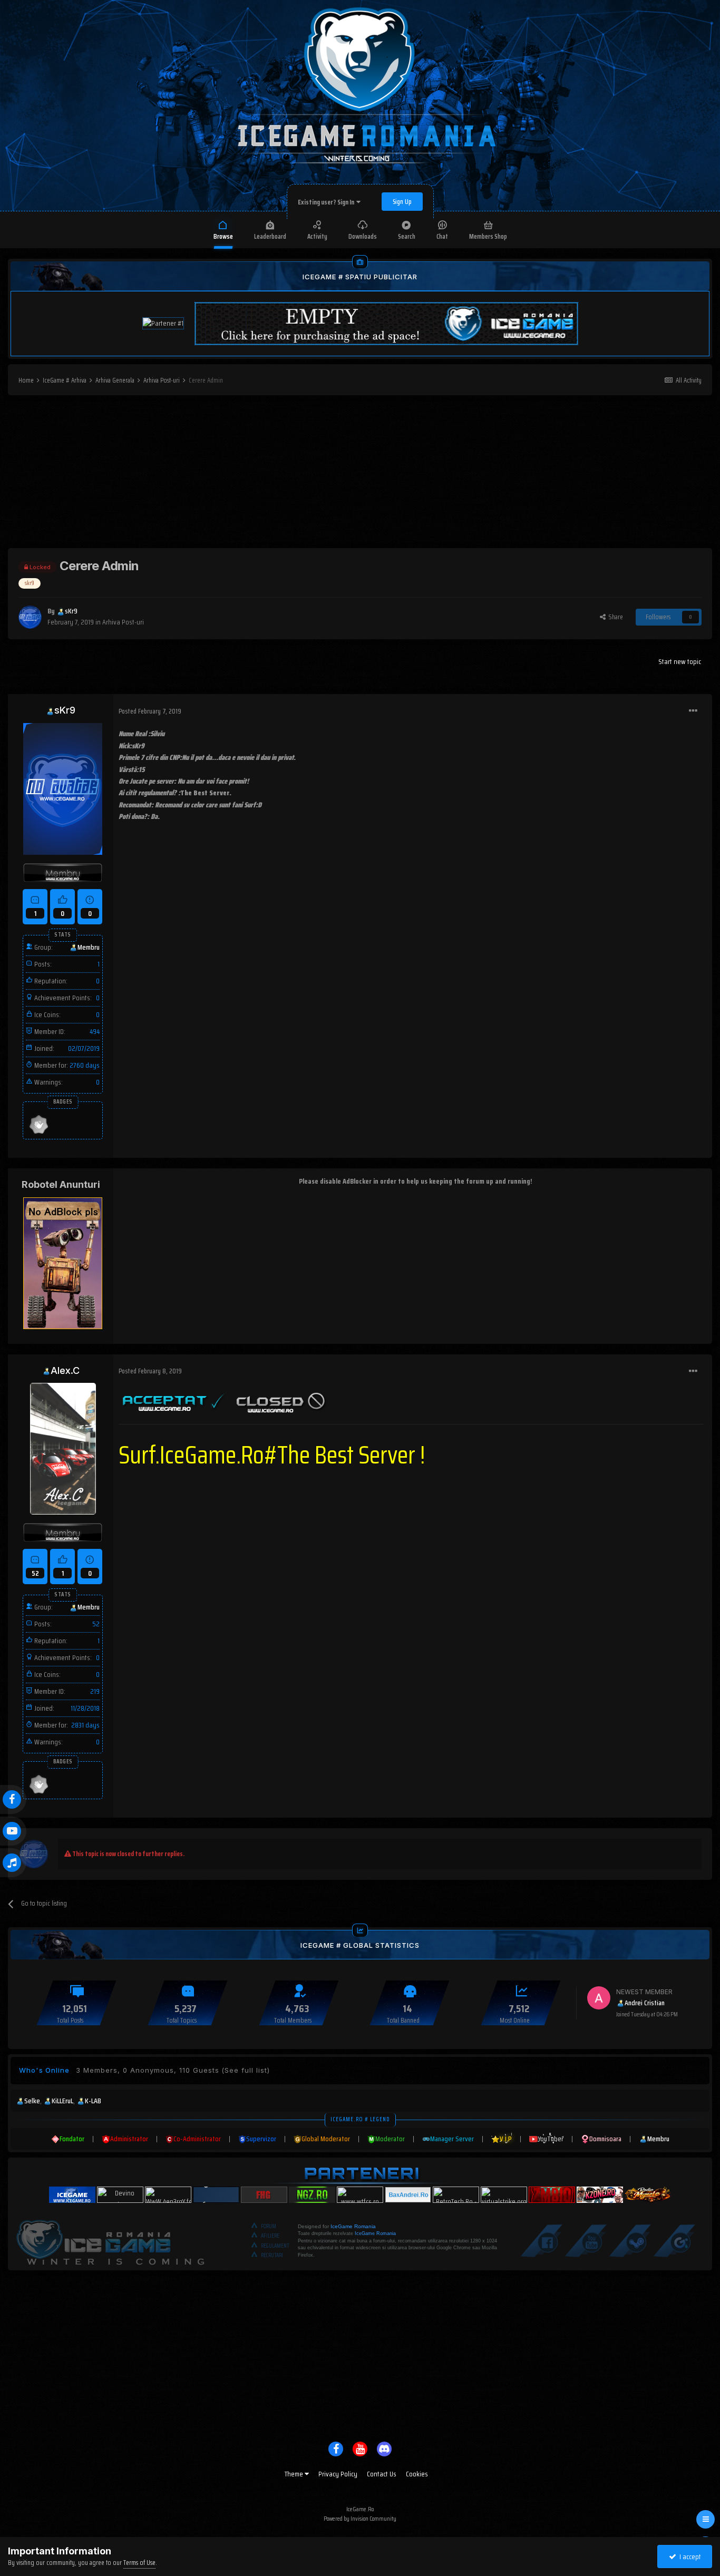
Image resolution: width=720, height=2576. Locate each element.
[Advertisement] (360, 474)
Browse (223, 236)
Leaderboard (270, 236)
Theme (295, 2474)
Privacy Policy (338, 2474)
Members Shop (488, 236)
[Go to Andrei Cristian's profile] (599, 1998)
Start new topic (680, 661)
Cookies (417, 2474)
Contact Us (382, 2474)
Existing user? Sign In (327, 202)
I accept (689, 2557)
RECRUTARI (272, 2255)
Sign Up (402, 202)
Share (614, 617)
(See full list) (246, 2070)
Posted (150, 711)
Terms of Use (139, 2563)
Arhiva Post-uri (123, 622)
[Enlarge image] (174, 1400)
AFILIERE (270, 2236)
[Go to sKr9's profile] (30, 617)
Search (407, 236)
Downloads (363, 236)
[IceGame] (110, 2240)
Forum (269, 2226)
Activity (317, 236)
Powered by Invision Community (360, 2518)
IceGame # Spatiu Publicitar (360, 277)
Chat (442, 236)
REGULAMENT (275, 2246)
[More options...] (693, 711)
